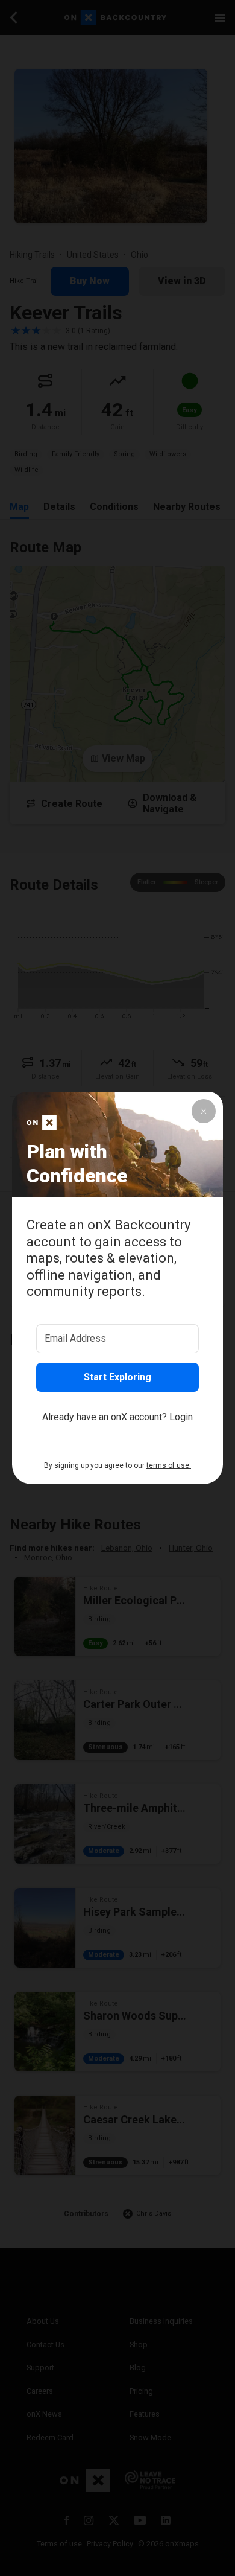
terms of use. (169, 1465)
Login (181, 1417)
